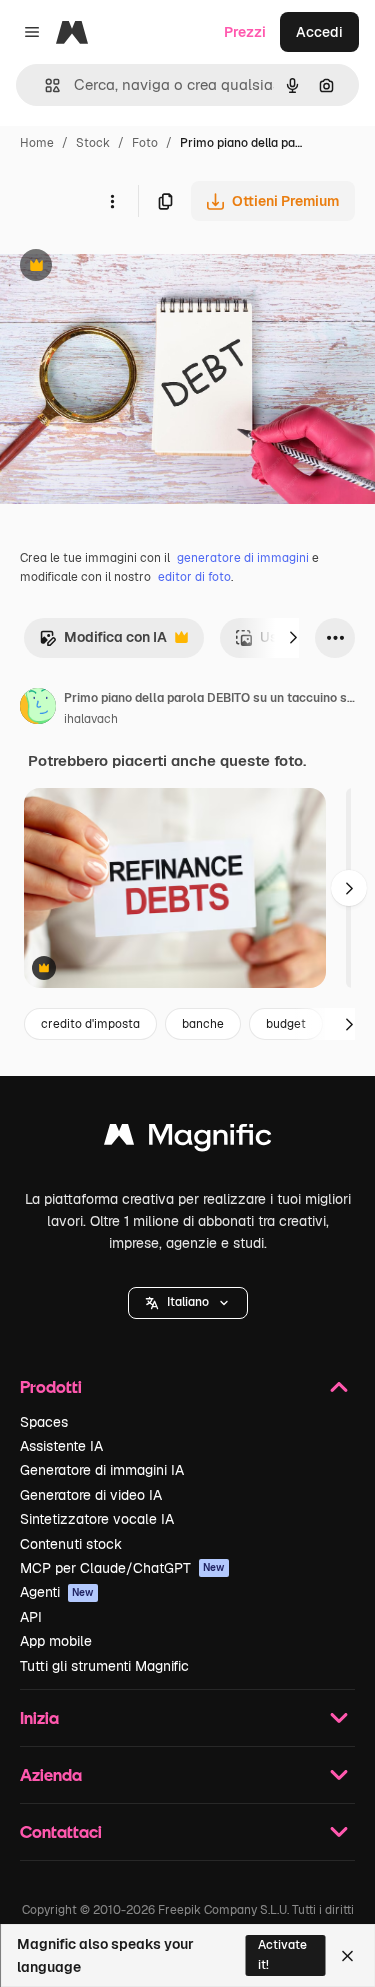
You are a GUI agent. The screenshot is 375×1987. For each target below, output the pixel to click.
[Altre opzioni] (112, 201)
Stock (93, 143)
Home (37, 143)
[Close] (347, 1956)
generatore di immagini (243, 558)
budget (286, 1024)
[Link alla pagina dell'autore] (38, 709)
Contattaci (61, 1831)
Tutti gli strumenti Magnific (104, 1666)
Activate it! (282, 1954)
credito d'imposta (90, 1024)
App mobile (56, 1641)
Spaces (44, 1422)
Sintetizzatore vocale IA (97, 1519)
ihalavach (91, 719)
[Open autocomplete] (44, 85)
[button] (188, 1303)
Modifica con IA (103, 642)
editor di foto (194, 577)
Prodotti (51, 1386)
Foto (145, 143)
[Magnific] (188, 1139)
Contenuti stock (71, 1544)
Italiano (188, 1302)
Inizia (39, 1717)
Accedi (319, 32)
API (31, 1617)
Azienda (51, 1774)
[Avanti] (293, 638)
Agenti (57, 1592)
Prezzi (245, 32)
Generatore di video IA (91, 1495)
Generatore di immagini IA (102, 1470)
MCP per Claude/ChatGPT (122, 1568)
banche (203, 1024)
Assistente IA (61, 1446)
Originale (132, 267)
